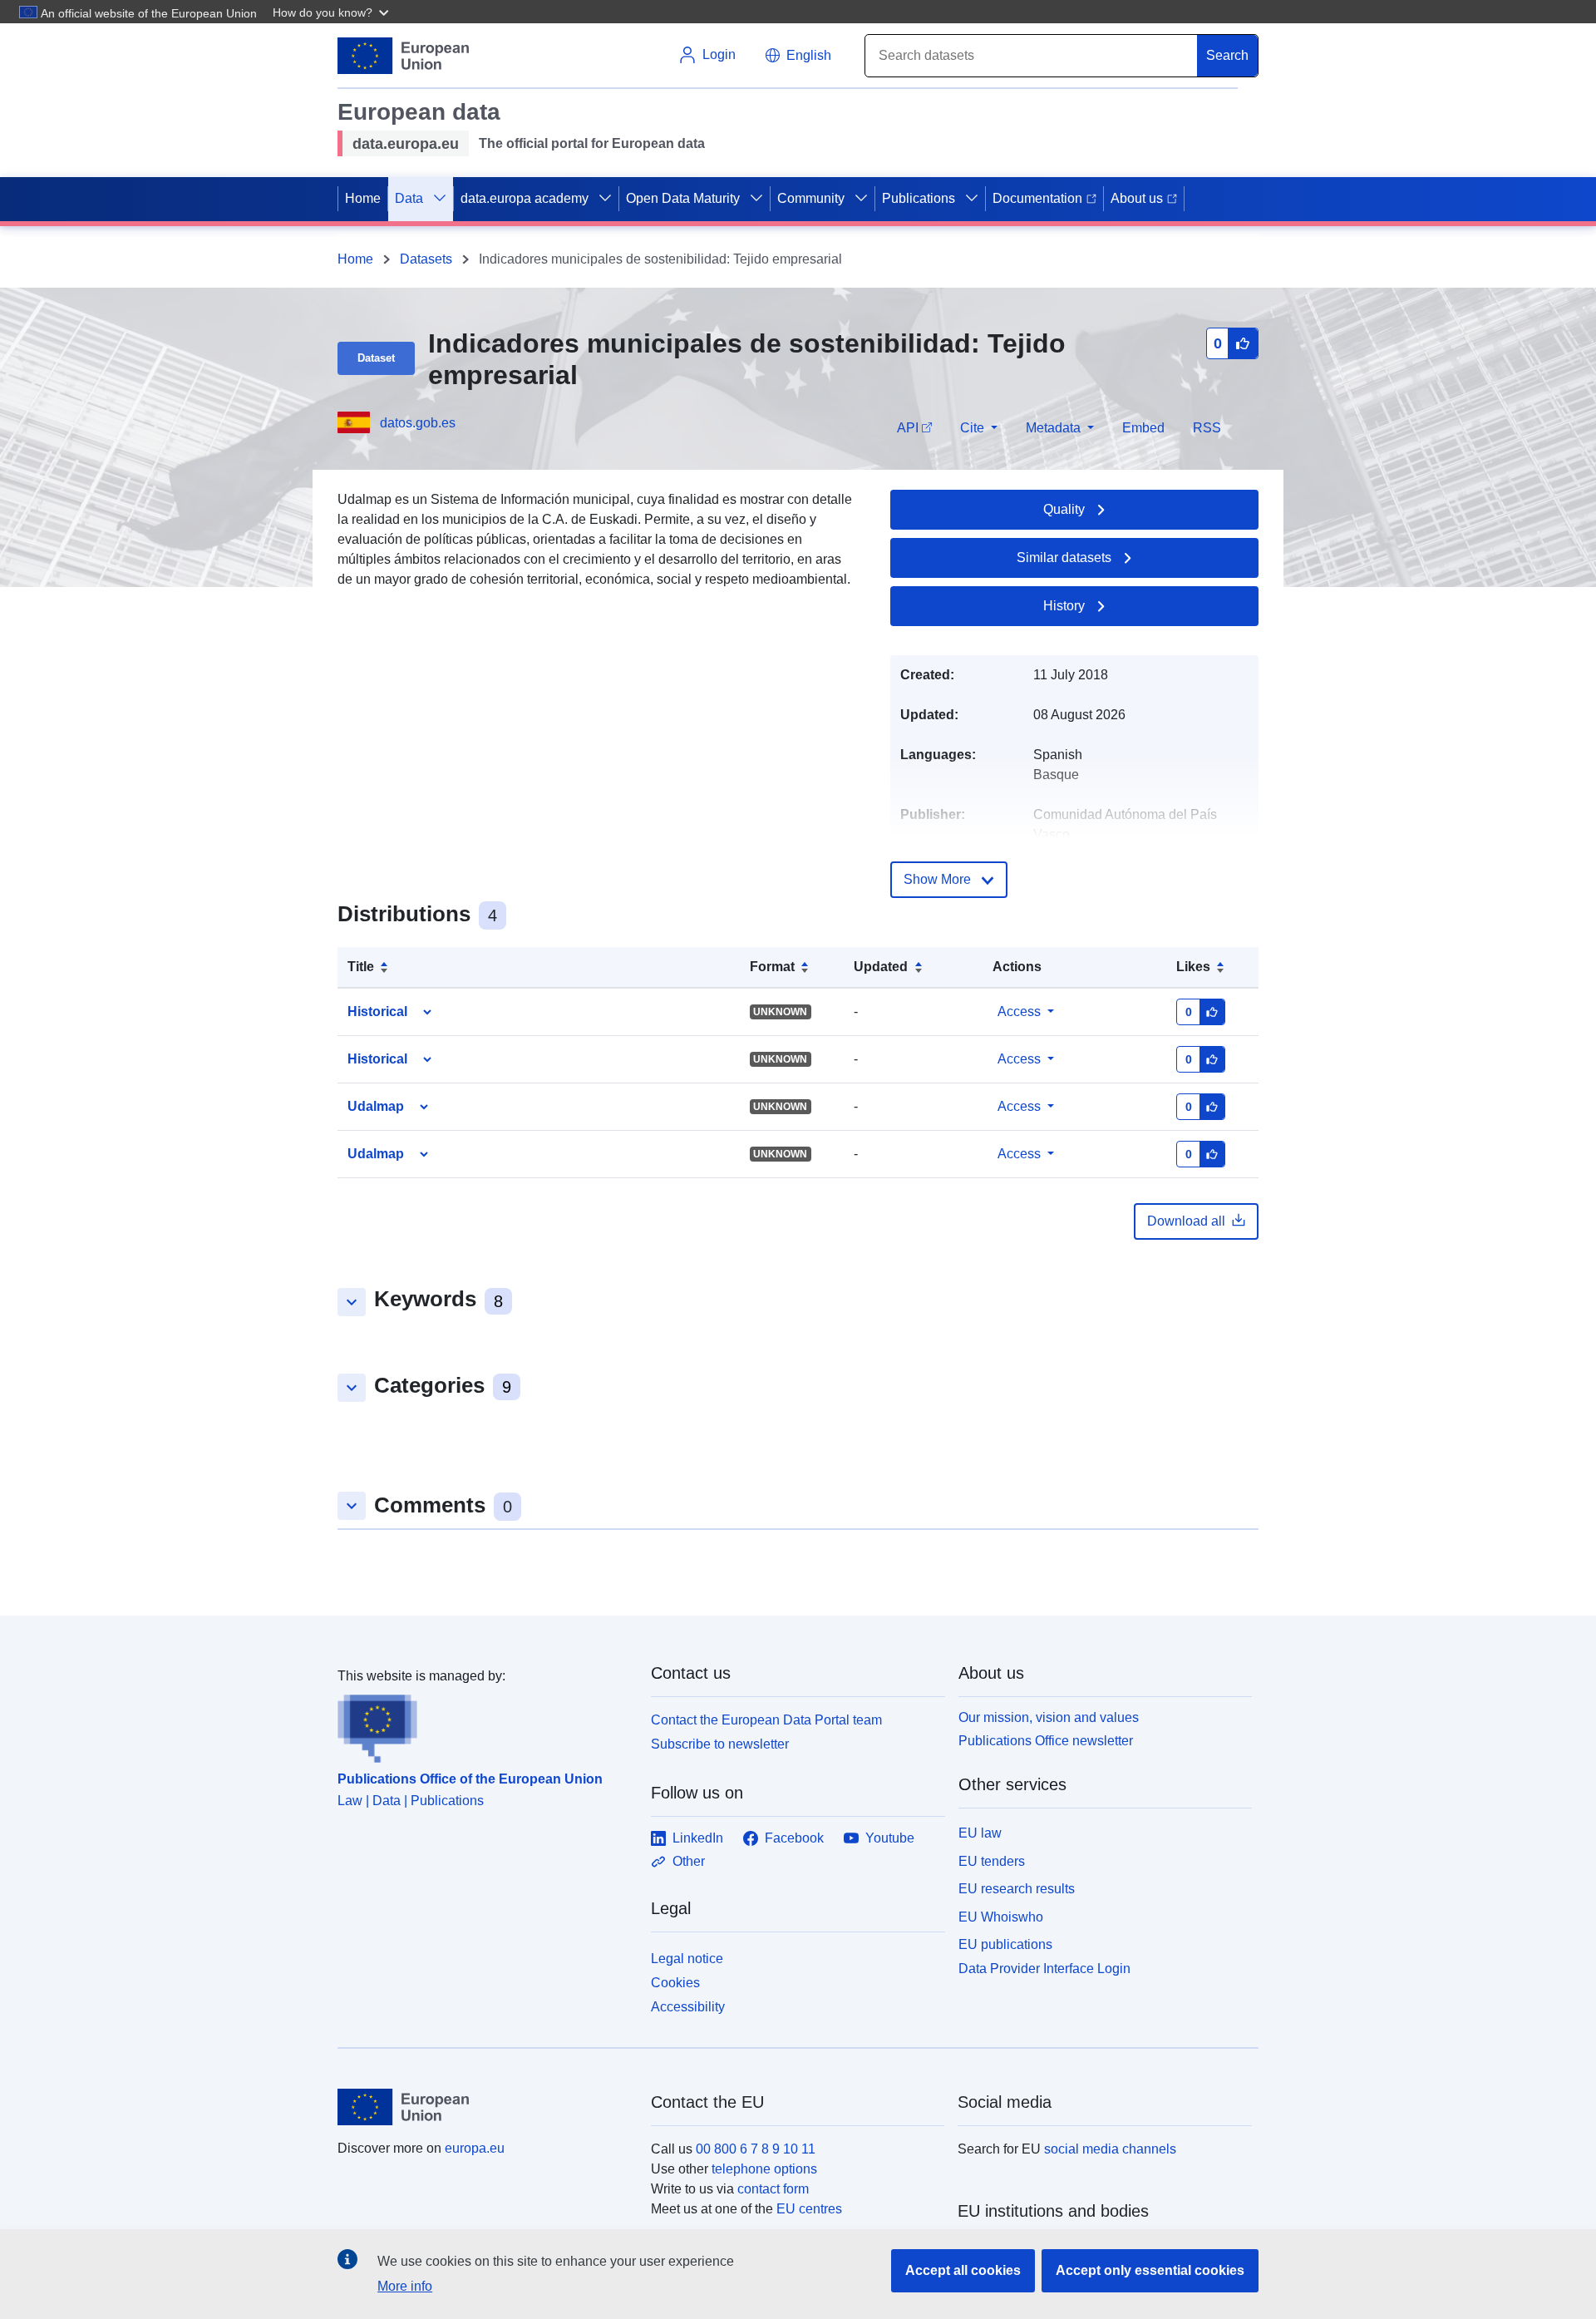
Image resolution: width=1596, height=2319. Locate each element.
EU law (980, 1833)
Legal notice (687, 1959)
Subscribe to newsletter (720, 1744)
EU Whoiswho (1001, 1917)
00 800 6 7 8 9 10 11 (756, 2149)
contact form (773, 2189)
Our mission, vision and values (1049, 1717)
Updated (881, 967)
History (1064, 606)
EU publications (1005, 1944)
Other (689, 1861)
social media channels (1110, 2149)
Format (772, 967)
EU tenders (992, 1861)
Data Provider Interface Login (1044, 1969)
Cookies (675, 1983)
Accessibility (688, 2007)
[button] (332, 12)
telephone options (764, 2169)
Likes (1193, 967)
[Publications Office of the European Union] (484, 1724)
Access (1019, 1011)
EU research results (1017, 1889)
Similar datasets (1064, 558)
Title (361, 967)
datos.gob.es (418, 423)
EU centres (809, 2209)
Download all (1186, 1221)
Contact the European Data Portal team (766, 1720)
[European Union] (485, 2107)
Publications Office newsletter (1046, 1741)
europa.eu (475, 2148)
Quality (1064, 509)
